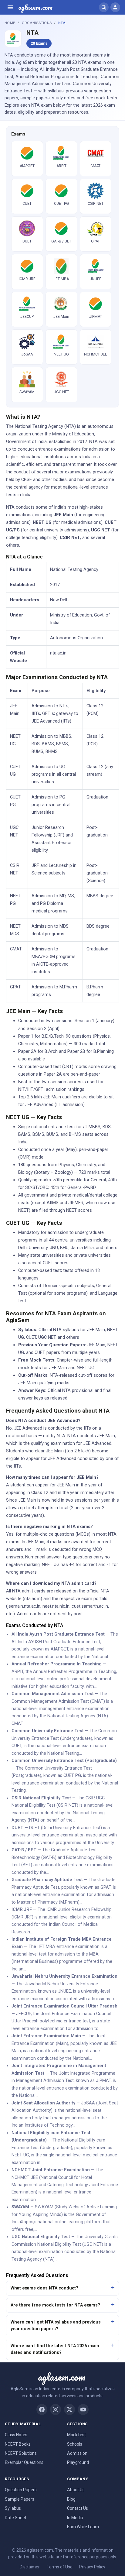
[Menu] (10, 7)
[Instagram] (56, 2409)
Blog (71, 2499)
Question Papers (21, 2490)
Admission (77, 2453)
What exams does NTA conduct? (44, 2288)
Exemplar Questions (24, 2462)
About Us (76, 2490)
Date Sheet (16, 2518)
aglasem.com (35, 7)
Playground (78, 2462)
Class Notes (16, 2435)
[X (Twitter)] (69, 2409)
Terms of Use (60, 2567)
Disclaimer (30, 2567)
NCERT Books (18, 2444)
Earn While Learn (83, 2527)
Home (10, 23)
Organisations (37, 23)
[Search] (104, 7)
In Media (75, 2518)
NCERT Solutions (21, 2453)
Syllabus (13, 2508)
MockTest (76, 2435)
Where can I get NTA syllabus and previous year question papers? (56, 2325)
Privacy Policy (92, 2567)
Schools (75, 2444)
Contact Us (78, 2508)
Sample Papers (20, 2499)
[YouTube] (83, 2409)
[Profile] (115, 7)
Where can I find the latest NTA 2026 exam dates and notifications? (55, 2349)
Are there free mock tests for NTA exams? (55, 2305)
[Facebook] (42, 2409)
